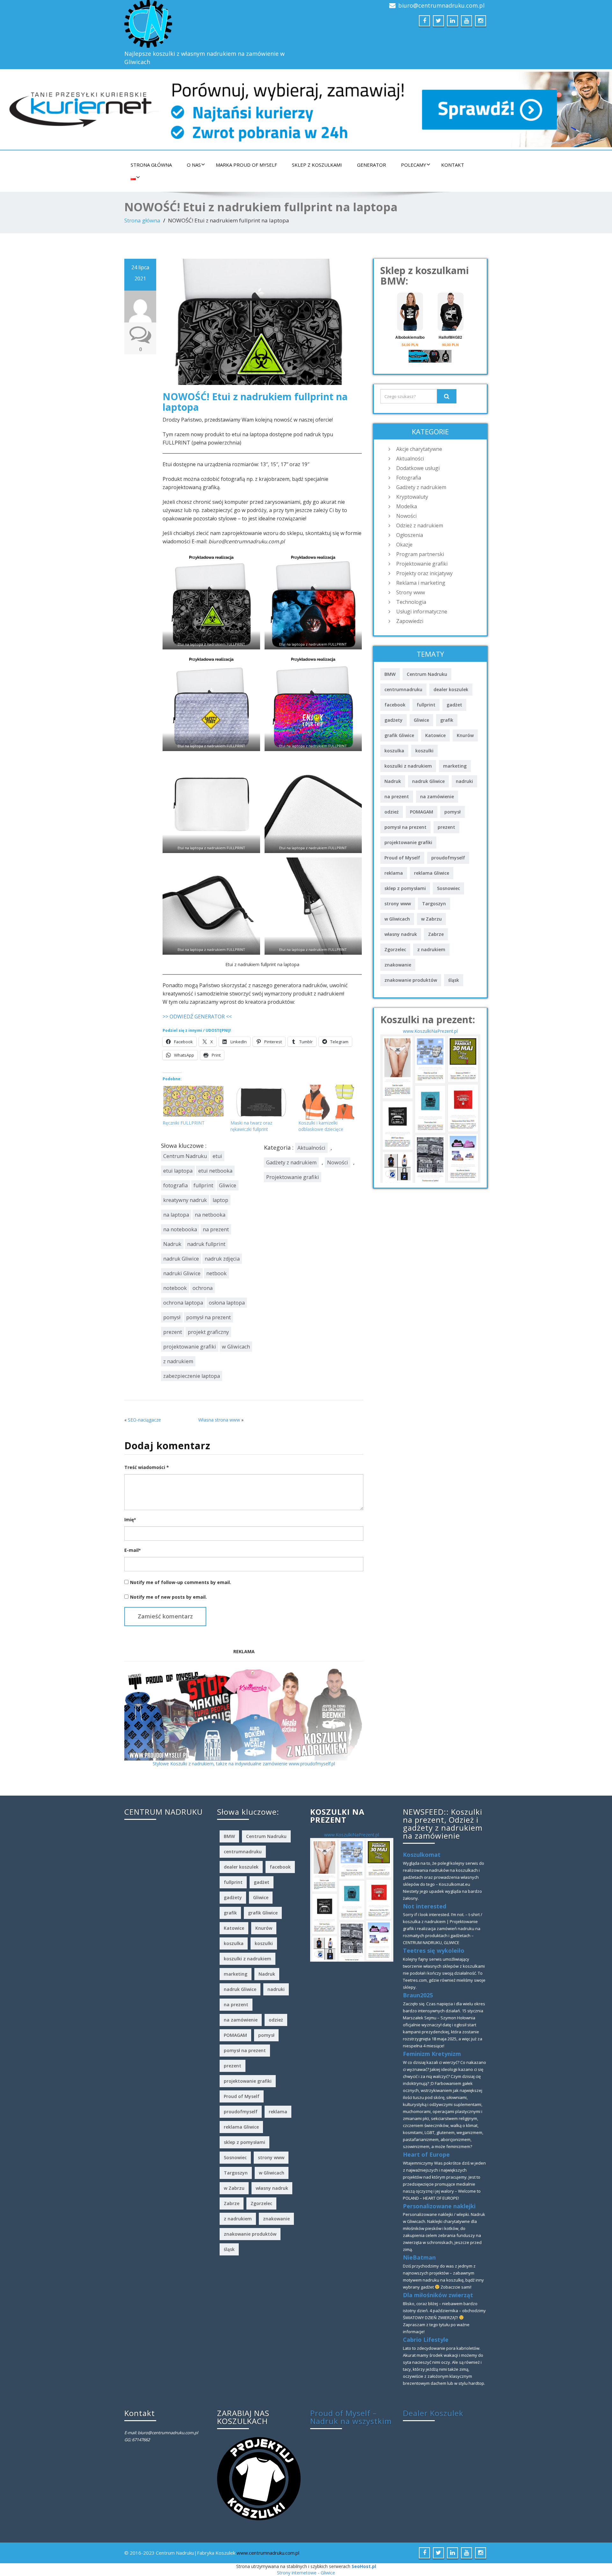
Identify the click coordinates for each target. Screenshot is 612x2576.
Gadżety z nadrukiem (291, 1162)
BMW (390, 674)
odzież (392, 812)
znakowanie (398, 965)
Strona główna (151, 165)
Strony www (411, 592)
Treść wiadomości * (147, 1467)
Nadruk (172, 1244)
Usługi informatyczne (422, 611)
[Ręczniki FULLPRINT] (193, 1102)
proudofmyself (448, 858)
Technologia (411, 602)
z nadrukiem (178, 1361)
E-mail (132, 1550)
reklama (394, 873)
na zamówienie (437, 796)
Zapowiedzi (410, 621)
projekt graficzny (208, 1332)
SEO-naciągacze (144, 1420)
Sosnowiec (448, 888)
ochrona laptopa (183, 1303)
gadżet (454, 705)
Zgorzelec (395, 949)
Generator (372, 165)
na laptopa (176, 1215)
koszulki (424, 751)
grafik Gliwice (399, 735)
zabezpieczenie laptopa (192, 1376)
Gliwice (228, 1185)
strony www (398, 904)
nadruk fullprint (206, 1244)
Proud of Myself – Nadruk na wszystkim (351, 2417)
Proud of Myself (402, 858)
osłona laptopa (227, 1303)
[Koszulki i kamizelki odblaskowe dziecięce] (329, 1102)
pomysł (172, 1317)
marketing (455, 766)
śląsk (454, 980)
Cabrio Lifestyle (426, 2340)
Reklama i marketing (421, 583)
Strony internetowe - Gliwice (306, 2573)
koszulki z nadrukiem (408, 766)
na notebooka (180, 1229)
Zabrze (436, 934)
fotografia (175, 1185)
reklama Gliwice (432, 873)
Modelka (407, 506)
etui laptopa (178, 1171)
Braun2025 (418, 1995)
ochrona (203, 1288)
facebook (395, 705)
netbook (216, 1273)
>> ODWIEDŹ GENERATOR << (197, 1017)
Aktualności (311, 1148)
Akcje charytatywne (419, 449)
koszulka (394, 751)
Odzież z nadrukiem (420, 525)
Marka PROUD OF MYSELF (246, 165)
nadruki (464, 781)
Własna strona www (219, 1420)
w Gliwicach (236, 1347)
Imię (130, 1520)
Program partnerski (420, 554)
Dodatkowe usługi (418, 468)
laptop (220, 1200)
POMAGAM (422, 812)
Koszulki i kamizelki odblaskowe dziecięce (321, 1126)
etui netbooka (215, 1171)
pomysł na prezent (208, 1317)
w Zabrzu (431, 919)
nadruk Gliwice (181, 1259)
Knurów (465, 735)
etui (217, 1156)
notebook (175, 1288)
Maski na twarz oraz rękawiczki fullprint (251, 1126)
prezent (173, 1332)
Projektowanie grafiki (293, 1177)
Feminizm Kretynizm (432, 2054)
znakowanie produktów (411, 980)
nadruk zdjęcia (222, 1259)
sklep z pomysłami (405, 888)
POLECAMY (414, 165)
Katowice (435, 735)
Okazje (404, 545)
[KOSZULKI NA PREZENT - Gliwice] (430, 1108)
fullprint (203, 1185)
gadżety (393, 720)
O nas (194, 165)
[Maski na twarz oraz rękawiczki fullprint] (261, 1102)
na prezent (216, 1229)
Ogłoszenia (410, 535)
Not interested (425, 1906)
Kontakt (453, 165)
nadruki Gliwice (182, 1273)
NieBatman (419, 2257)
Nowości (338, 1162)
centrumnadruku (403, 689)
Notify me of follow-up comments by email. (181, 1582)
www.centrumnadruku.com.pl (268, 2553)
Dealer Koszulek (433, 2413)
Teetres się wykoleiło (434, 1950)
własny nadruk (401, 934)
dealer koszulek (451, 689)
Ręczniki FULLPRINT (184, 1123)
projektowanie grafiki (190, 1347)
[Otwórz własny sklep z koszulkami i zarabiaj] (259, 2478)
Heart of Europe (426, 2154)
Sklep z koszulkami (317, 165)
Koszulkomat (422, 1855)
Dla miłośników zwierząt (438, 2295)
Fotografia (409, 478)
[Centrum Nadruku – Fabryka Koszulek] (213, 24)
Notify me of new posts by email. (168, 1597)
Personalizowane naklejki (439, 2206)
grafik (447, 720)
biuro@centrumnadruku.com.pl (441, 5)
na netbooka (210, 1215)
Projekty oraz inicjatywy (424, 573)
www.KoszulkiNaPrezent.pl (430, 1031)
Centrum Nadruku (185, 1156)
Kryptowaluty (412, 497)
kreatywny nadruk (185, 1200)
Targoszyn (434, 904)
